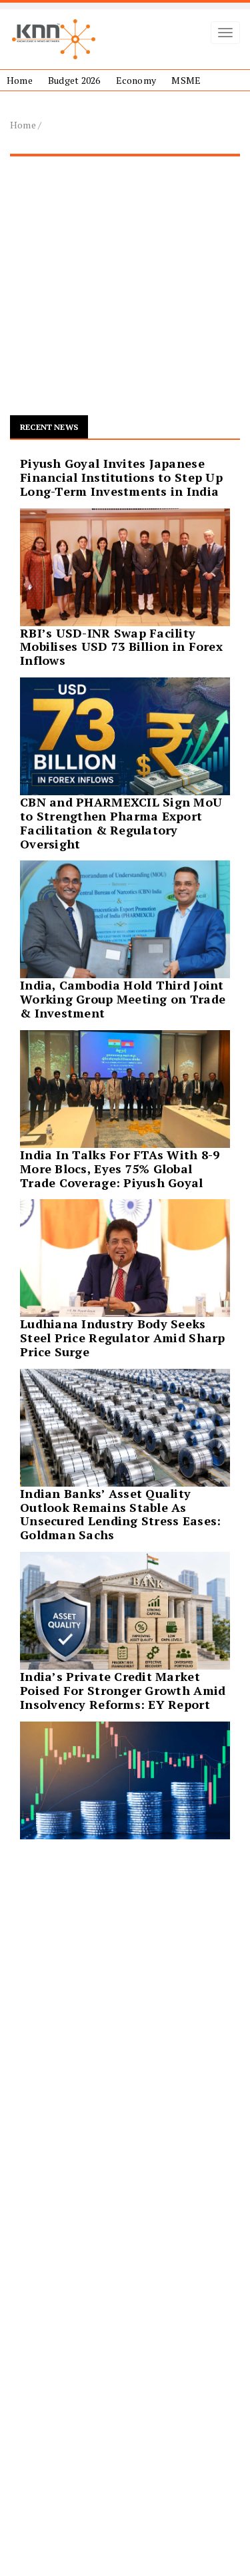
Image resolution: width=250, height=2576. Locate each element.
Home (20, 80)
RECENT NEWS (49, 427)
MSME (186, 80)
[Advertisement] (125, 291)
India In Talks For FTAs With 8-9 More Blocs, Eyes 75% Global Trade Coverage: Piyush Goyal (120, 1169)
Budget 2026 (74, 80)
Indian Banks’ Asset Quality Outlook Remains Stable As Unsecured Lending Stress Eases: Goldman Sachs (120, 1514)
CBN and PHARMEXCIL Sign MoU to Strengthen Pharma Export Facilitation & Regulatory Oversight (121, 823)
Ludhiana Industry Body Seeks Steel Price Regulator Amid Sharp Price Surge (123, 1338)
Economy (136, 80)
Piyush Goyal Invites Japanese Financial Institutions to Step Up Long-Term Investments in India (121, 477)
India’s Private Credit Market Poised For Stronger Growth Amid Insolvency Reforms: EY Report (123, 1690)
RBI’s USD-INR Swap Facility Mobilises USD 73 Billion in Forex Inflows (121, 647)
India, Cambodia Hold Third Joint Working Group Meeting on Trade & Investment (123, 999)
